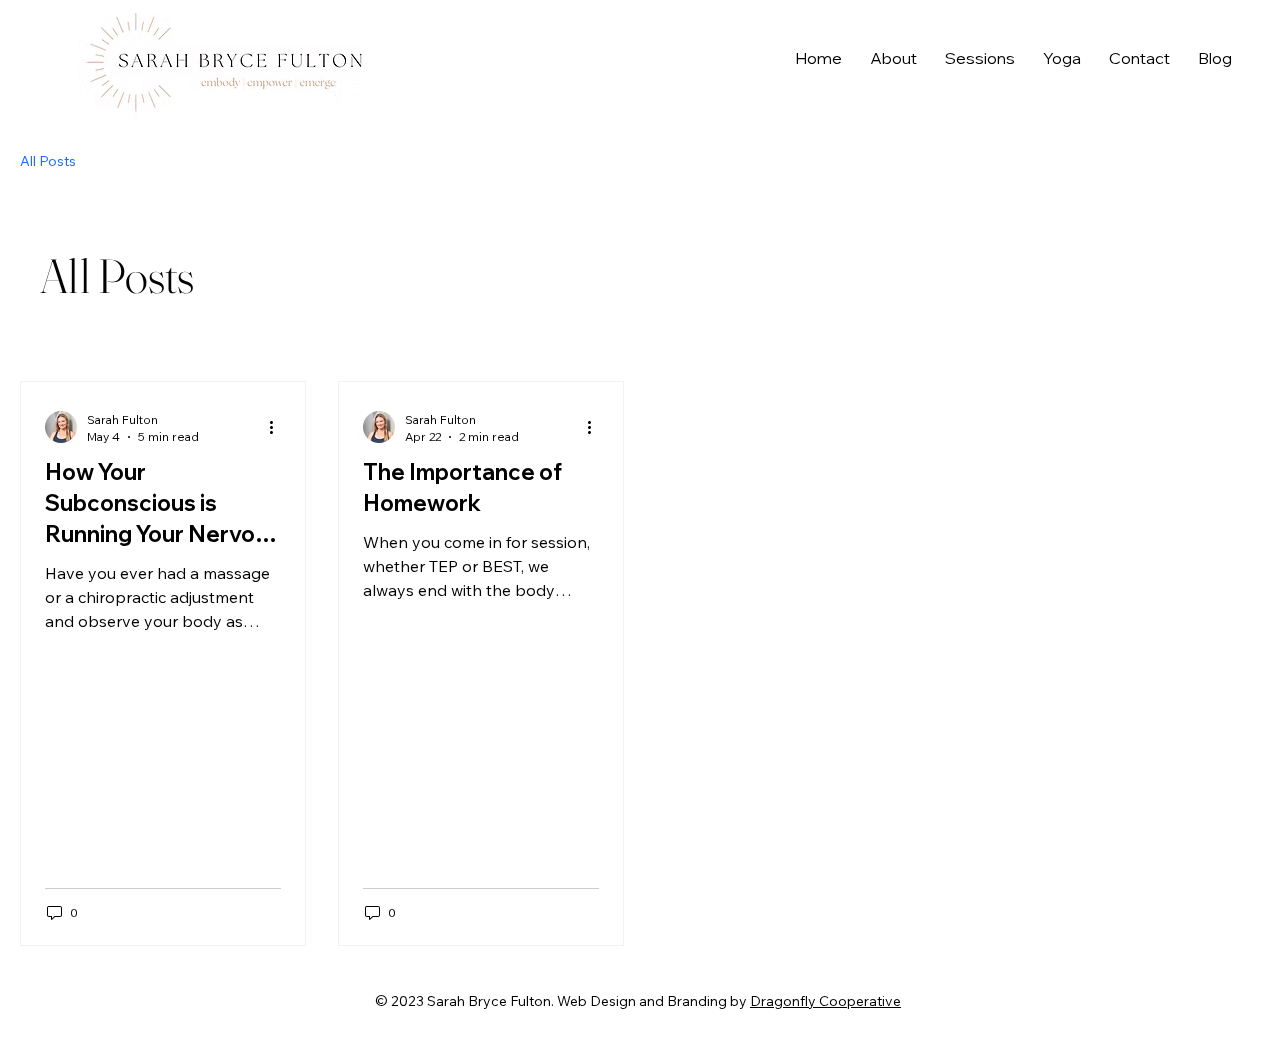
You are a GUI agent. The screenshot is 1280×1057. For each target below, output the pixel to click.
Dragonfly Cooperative (825, 1001)
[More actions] (278, 427)
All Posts (48, 161)
